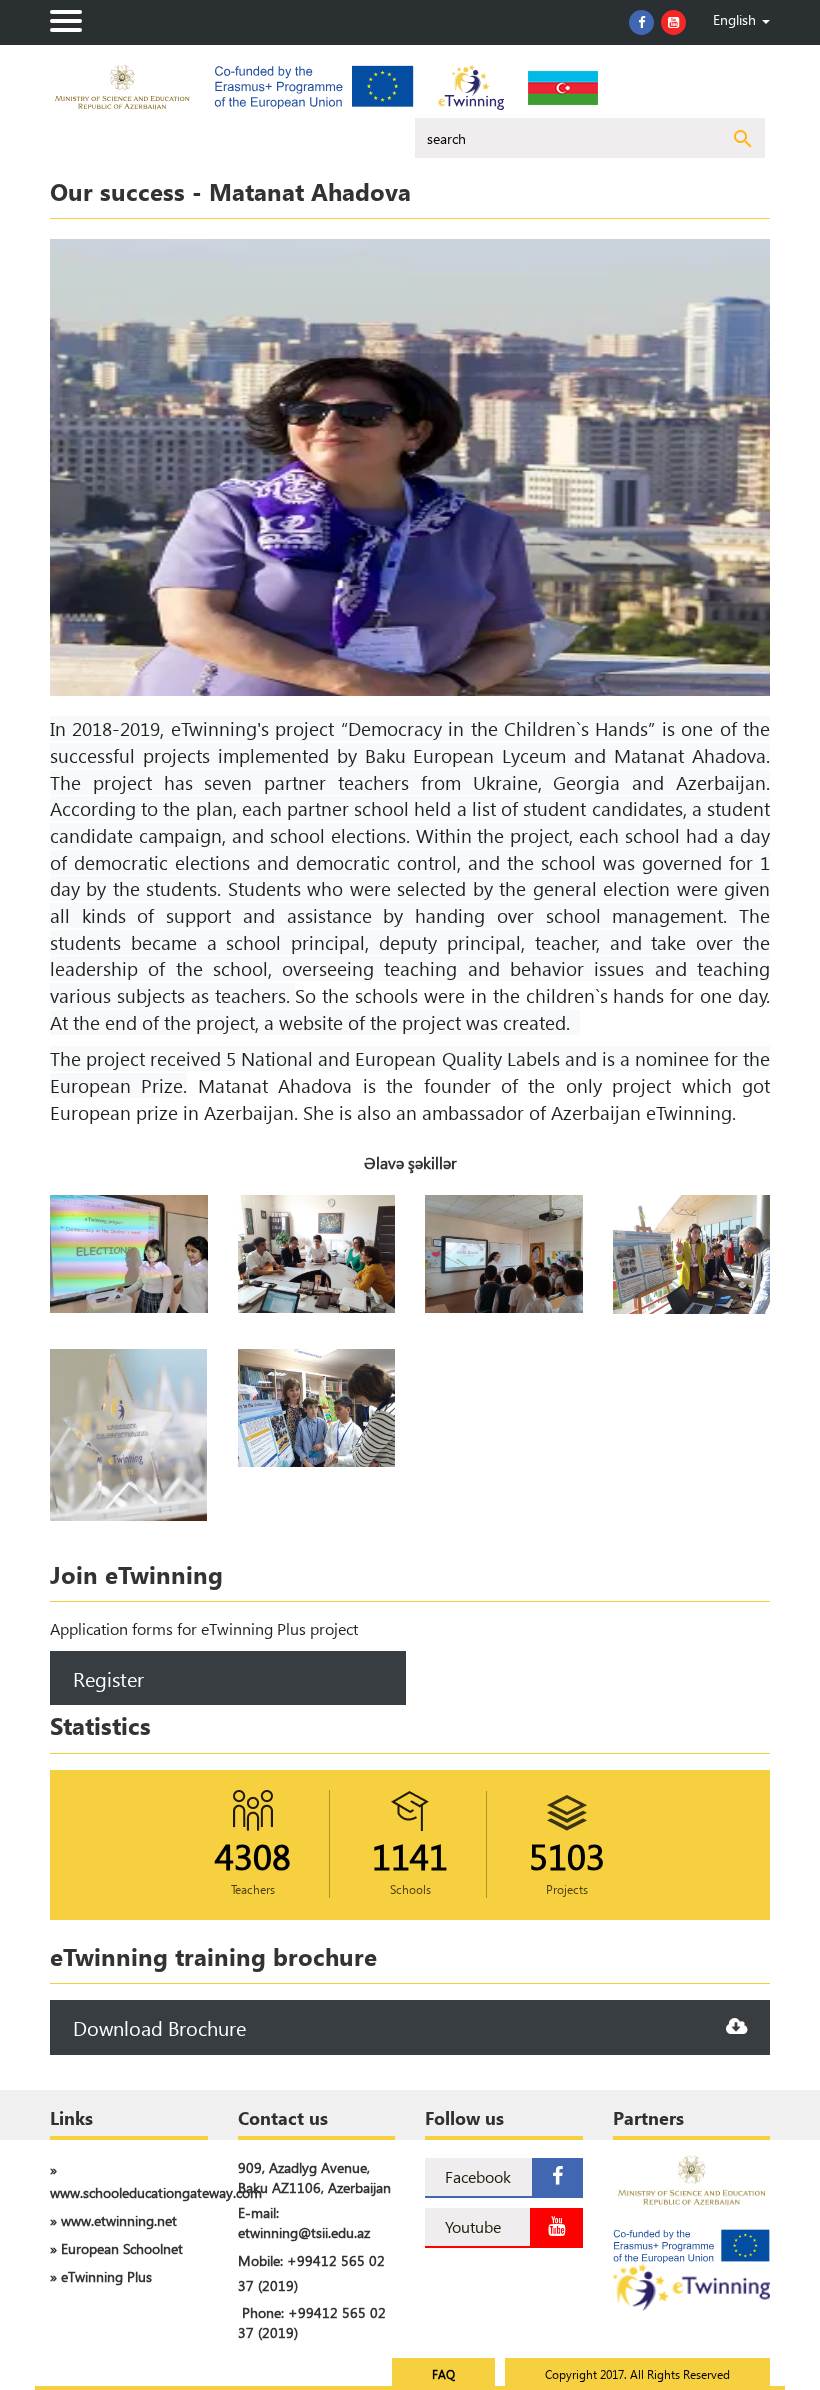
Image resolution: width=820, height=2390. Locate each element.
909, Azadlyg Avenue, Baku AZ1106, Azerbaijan (314, 2177)
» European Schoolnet (116, 2248)
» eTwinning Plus (101, 2276)
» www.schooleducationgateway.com (129, 2181)
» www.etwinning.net (113, 2220)
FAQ (443, 2374)
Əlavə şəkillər (410, 1162)
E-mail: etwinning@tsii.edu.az (304, 2222)
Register (108, 1678)
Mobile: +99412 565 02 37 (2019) (311, 2273)
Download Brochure (159, 2027)
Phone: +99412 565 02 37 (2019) (312, 2322)
